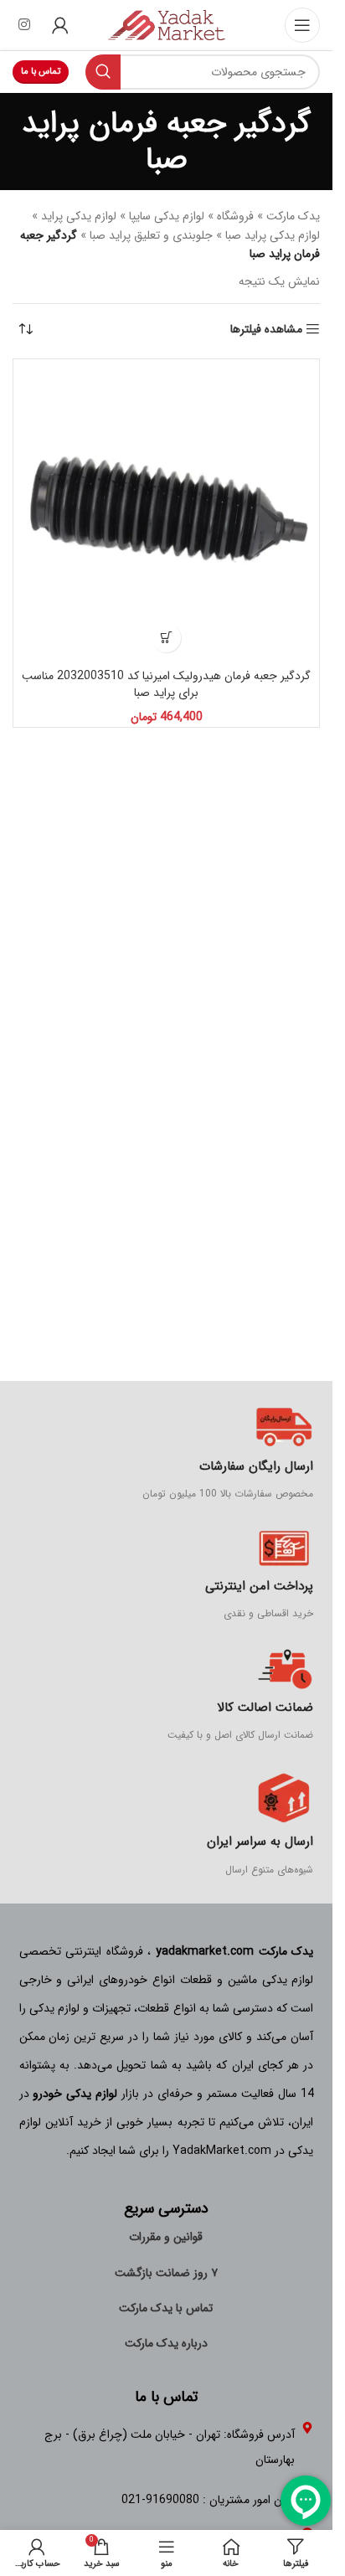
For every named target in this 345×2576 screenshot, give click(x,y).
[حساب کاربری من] (60, 25)
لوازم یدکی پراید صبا (273, 235)
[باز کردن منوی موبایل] (302, 25)
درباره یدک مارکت (166, 2343)
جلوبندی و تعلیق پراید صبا (151, 235)
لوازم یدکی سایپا (167, 216)
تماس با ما (41, 72)
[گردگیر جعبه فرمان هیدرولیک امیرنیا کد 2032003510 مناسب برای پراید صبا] (166, 512)
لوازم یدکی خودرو (75, 2094)
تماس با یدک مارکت (166, 2308)
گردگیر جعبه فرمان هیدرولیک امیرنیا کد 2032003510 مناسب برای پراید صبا (166, 684)
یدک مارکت (293, 216)
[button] (166, 638)
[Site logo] (167, 24)
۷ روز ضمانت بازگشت (166, 2273)
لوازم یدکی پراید (79, 216)
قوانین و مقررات (166, 2237)
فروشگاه (235, 216)
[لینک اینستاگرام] (24, 25)
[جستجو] (103, 72)
